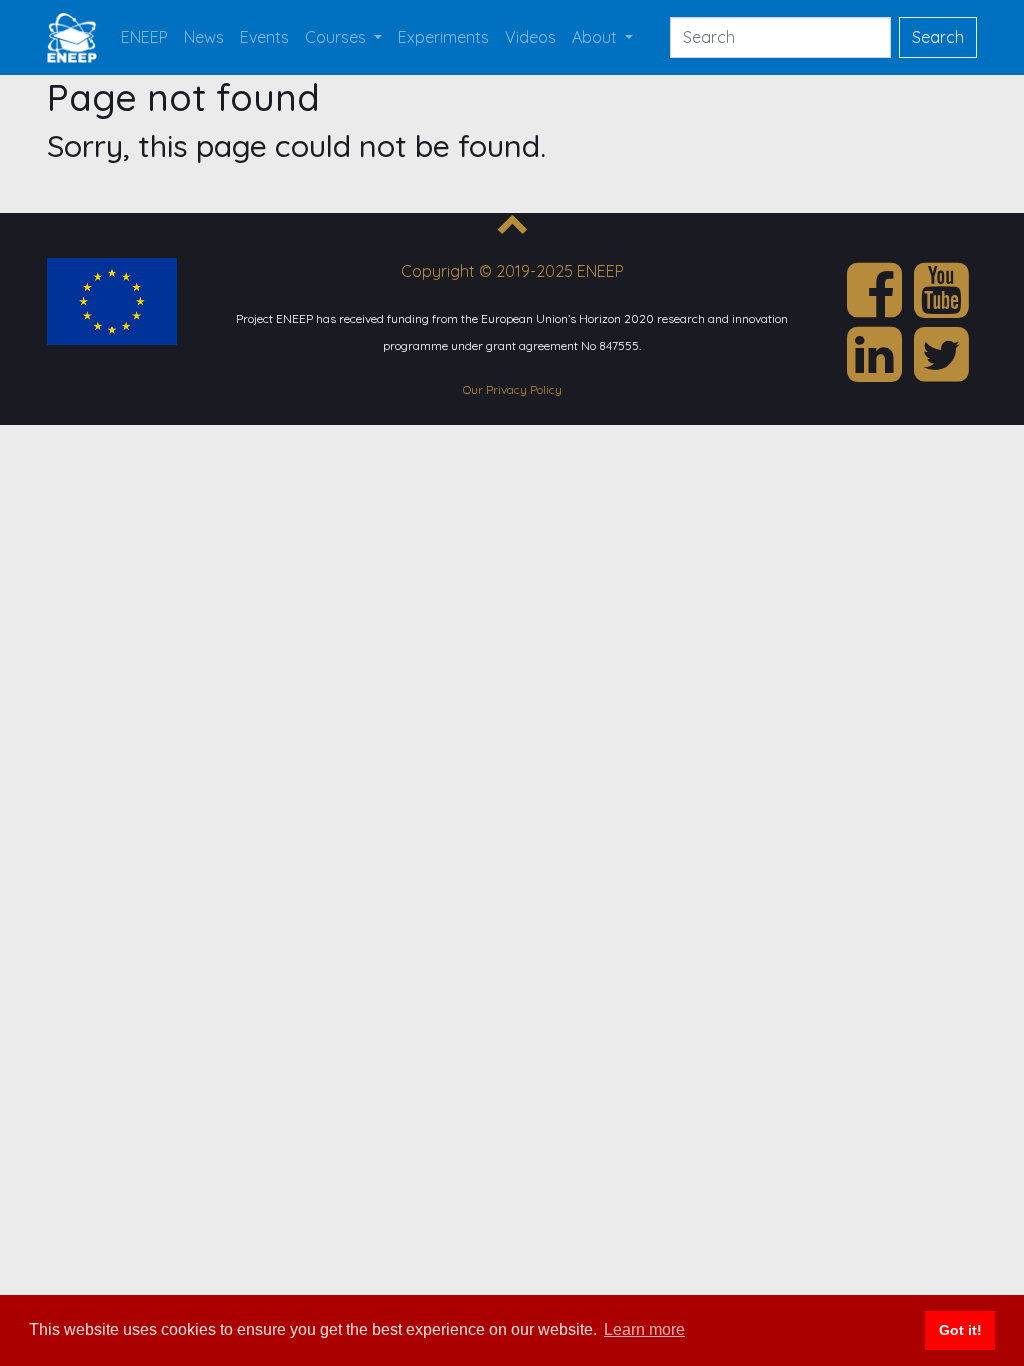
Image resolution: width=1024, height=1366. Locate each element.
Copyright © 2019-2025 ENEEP (512, 271)
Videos (530, 37)
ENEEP (144, 37)
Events (264, 37)
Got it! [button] (960, 1330)
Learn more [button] (644, 1329)
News (204, 37)
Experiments (443, 37)
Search (938, 37)
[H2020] (112, 299)
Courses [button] (337, 37)
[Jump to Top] (512, 228)
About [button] (596, 37)
